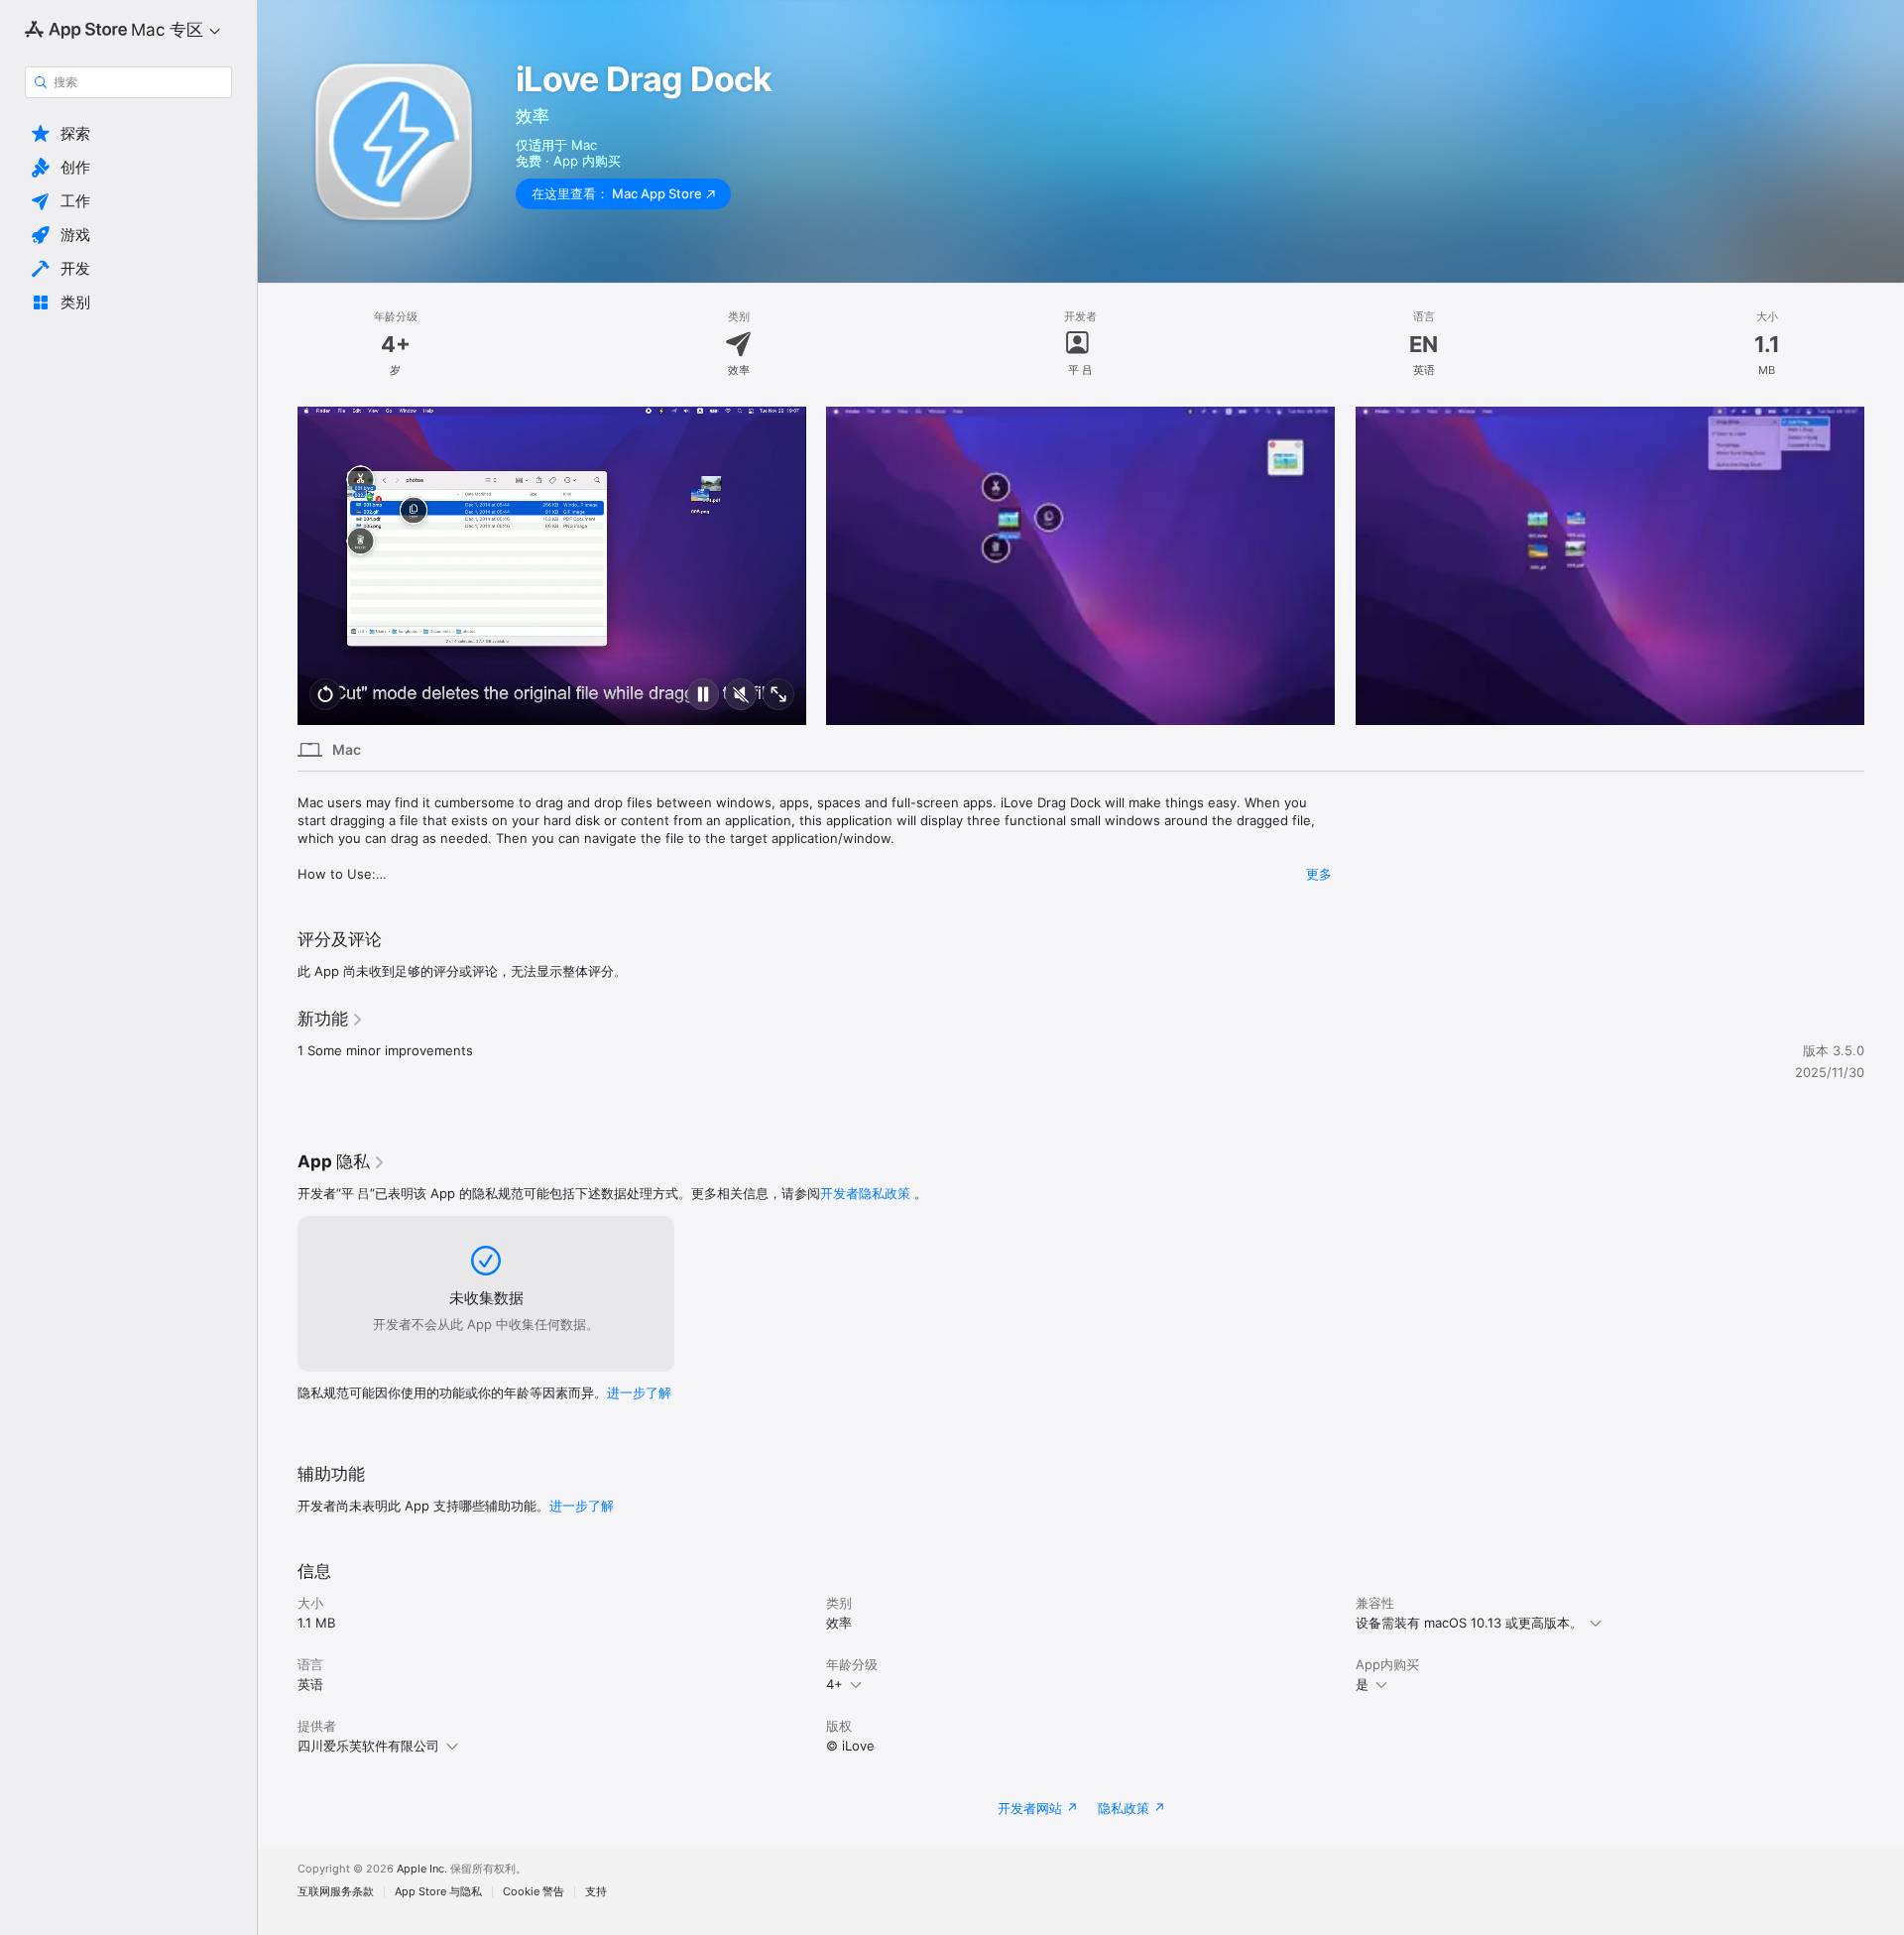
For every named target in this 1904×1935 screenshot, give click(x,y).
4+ (834, 1684)
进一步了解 (639, 1392)
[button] (128, 134)
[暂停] (703, 696)
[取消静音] (741, 696)
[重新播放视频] (325, 696)
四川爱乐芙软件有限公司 (368, 1746)
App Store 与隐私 (438, 1892)
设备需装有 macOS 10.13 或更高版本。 (1469, 1623)
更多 (1319, 874)
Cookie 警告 (534, 1892)
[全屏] (778, 696)
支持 (596, 1892)
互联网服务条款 (336, 1892)
